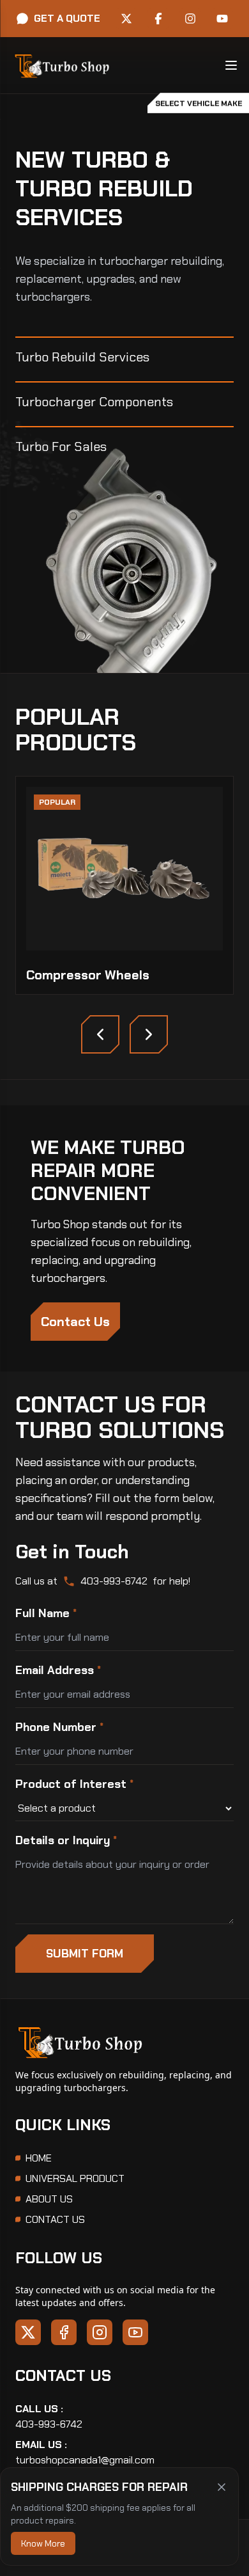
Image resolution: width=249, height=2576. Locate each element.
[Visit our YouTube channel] (222, 19)
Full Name (46, 1613)
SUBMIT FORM (85, 1954)
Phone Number (59, 1727)
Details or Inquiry (66, 1840)
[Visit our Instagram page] (190, 19)
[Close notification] (222, 2487)
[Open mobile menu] (231, 65)
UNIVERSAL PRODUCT (75, 2178)
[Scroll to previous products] (100, 1034)
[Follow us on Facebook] (64, 2332)
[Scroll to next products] (149, 1034)
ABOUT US (49, 2199)
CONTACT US (55, 2219)
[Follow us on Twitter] (28, 2332)
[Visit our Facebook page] (158, 19)
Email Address (58, 1670)
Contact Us (75, 1322)
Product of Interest (74, 1784)
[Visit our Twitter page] (126, 19)
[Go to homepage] (61, 65)
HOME (39, 2158)
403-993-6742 (114, 1581)
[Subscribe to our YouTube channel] (135, 2332)
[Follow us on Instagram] (100, 2332)
